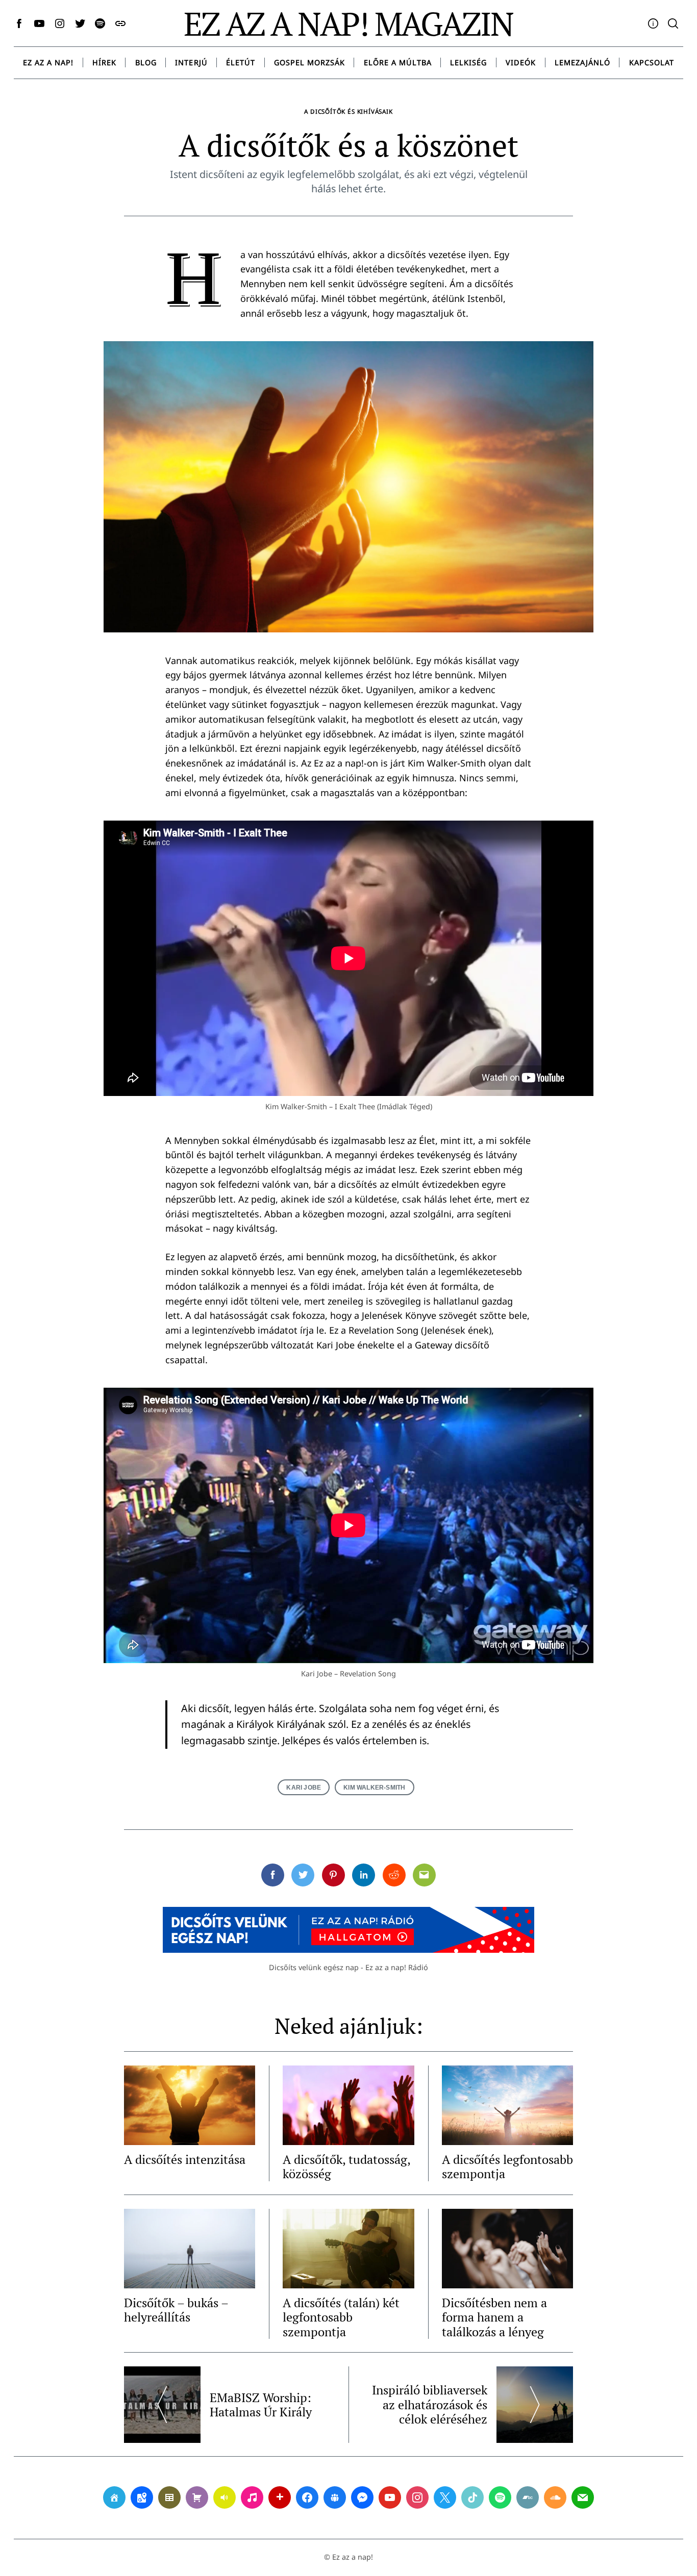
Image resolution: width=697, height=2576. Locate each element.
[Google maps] (142, 2497)
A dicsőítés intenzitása (185, 2159)
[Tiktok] (472, 2497)
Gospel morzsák (309, 62)
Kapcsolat (652, 62)
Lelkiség (468, 62)
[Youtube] (390, 2497)
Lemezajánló (582, 62)
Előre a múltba (398, 62)
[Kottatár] (252, 2497)
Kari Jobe (304, 1787)
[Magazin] (169, 2497)
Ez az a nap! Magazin (348, 23)
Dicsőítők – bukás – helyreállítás (176, 2310)
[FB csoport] (335, 2497)
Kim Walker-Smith (374, 1787)
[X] (445, 2497)
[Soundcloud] (555, 2497)
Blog (146, 62)
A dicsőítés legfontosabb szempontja (507, 2166)
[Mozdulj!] (280, 2497)
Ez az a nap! (48, 62)
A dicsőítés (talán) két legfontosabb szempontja (341, 2317)
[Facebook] (307, 2497)
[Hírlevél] (583, 2497)
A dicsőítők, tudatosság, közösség (346, 2166)
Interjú (191, 62)
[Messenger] (362, 2497)
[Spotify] (500, 2497)
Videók (521, 62)
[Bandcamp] (528, 2497)
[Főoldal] (114, 2497)
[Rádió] (225, 2497)
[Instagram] (417, 2497)
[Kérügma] (197, 2497)
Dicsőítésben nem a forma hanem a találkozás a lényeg (494, 2317)
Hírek (104, 62)
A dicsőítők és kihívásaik (348, 111)
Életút (241, 62)
